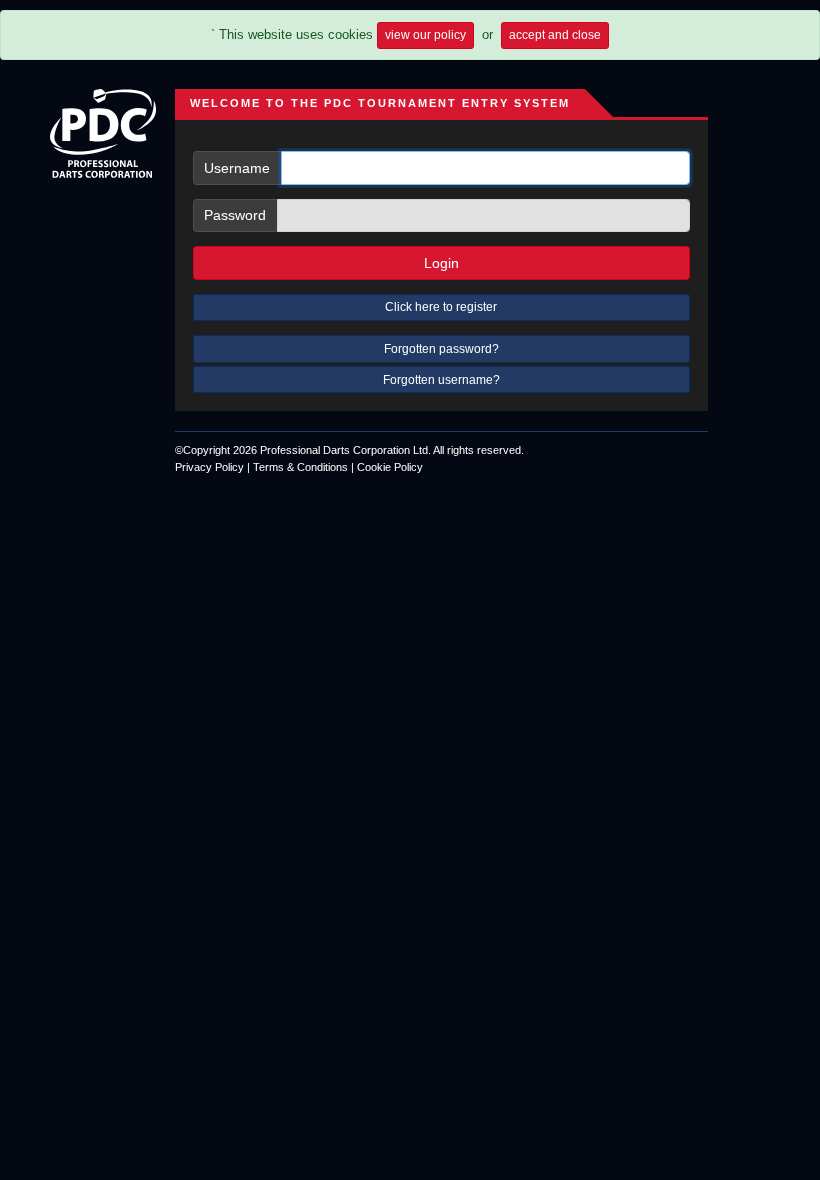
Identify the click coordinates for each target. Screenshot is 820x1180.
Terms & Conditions (300, 467)
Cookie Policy (390, 467)
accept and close (555, 35)
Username (237, 168)
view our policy (425, 35)
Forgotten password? (441, 349)
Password (235, 215)
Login (441, 263)
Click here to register (441, 307)
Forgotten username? (441, 380)
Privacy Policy (209, 467)
